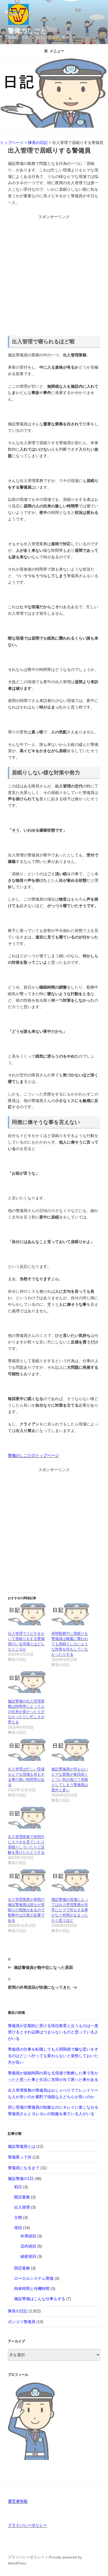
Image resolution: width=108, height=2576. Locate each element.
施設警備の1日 (21, 2178)
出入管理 (22, 2207)
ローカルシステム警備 (34, 2278)
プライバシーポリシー (28, 2525)
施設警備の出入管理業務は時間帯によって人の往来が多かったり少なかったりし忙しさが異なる (26, 1711)
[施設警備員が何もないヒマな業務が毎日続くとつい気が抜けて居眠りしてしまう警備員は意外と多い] (71, 1750)
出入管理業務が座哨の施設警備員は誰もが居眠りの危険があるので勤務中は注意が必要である (26, 1910)
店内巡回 (28, 2246)
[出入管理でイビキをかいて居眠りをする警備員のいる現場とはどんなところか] (27, 1614)
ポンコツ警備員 (22, 2322)
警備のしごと (27, 31)
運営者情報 (18, 2501)
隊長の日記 (18, 2311)
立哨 (18, 2217)
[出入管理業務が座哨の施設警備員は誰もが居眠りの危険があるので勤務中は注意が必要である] (27, 1880)
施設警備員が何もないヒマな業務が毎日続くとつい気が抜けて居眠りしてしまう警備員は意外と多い (70, 1779)
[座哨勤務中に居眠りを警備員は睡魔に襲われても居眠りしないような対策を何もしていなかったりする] (71, 1614)
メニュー (57, 51)
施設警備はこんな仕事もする (40, 2299)
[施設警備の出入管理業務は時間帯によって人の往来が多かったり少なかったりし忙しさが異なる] (27, 1682)
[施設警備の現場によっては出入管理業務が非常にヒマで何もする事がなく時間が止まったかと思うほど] (71, 1880)
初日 (18, 2187)
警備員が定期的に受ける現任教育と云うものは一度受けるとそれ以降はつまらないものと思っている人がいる (53, 2032)
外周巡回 (28, 2236)
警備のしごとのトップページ (33, 1455)
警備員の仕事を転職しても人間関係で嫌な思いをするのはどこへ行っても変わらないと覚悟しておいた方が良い (53, 2056)
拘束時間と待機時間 (32, 2288)
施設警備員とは (22, 2146)
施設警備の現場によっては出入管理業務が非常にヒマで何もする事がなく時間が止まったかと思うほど (70, 1910)
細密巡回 (28, 2256)
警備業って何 (20, 2157)
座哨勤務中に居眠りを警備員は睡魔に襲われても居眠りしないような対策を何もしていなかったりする (70, 1644)
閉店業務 (22, 2268)
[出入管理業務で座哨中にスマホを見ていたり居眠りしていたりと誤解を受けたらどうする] (27, 1818)
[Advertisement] (54, 274)
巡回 (18, 2228)
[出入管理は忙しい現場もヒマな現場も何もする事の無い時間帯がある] (27, 1750)
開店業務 (22, 2197)
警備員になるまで (24, 2168)
